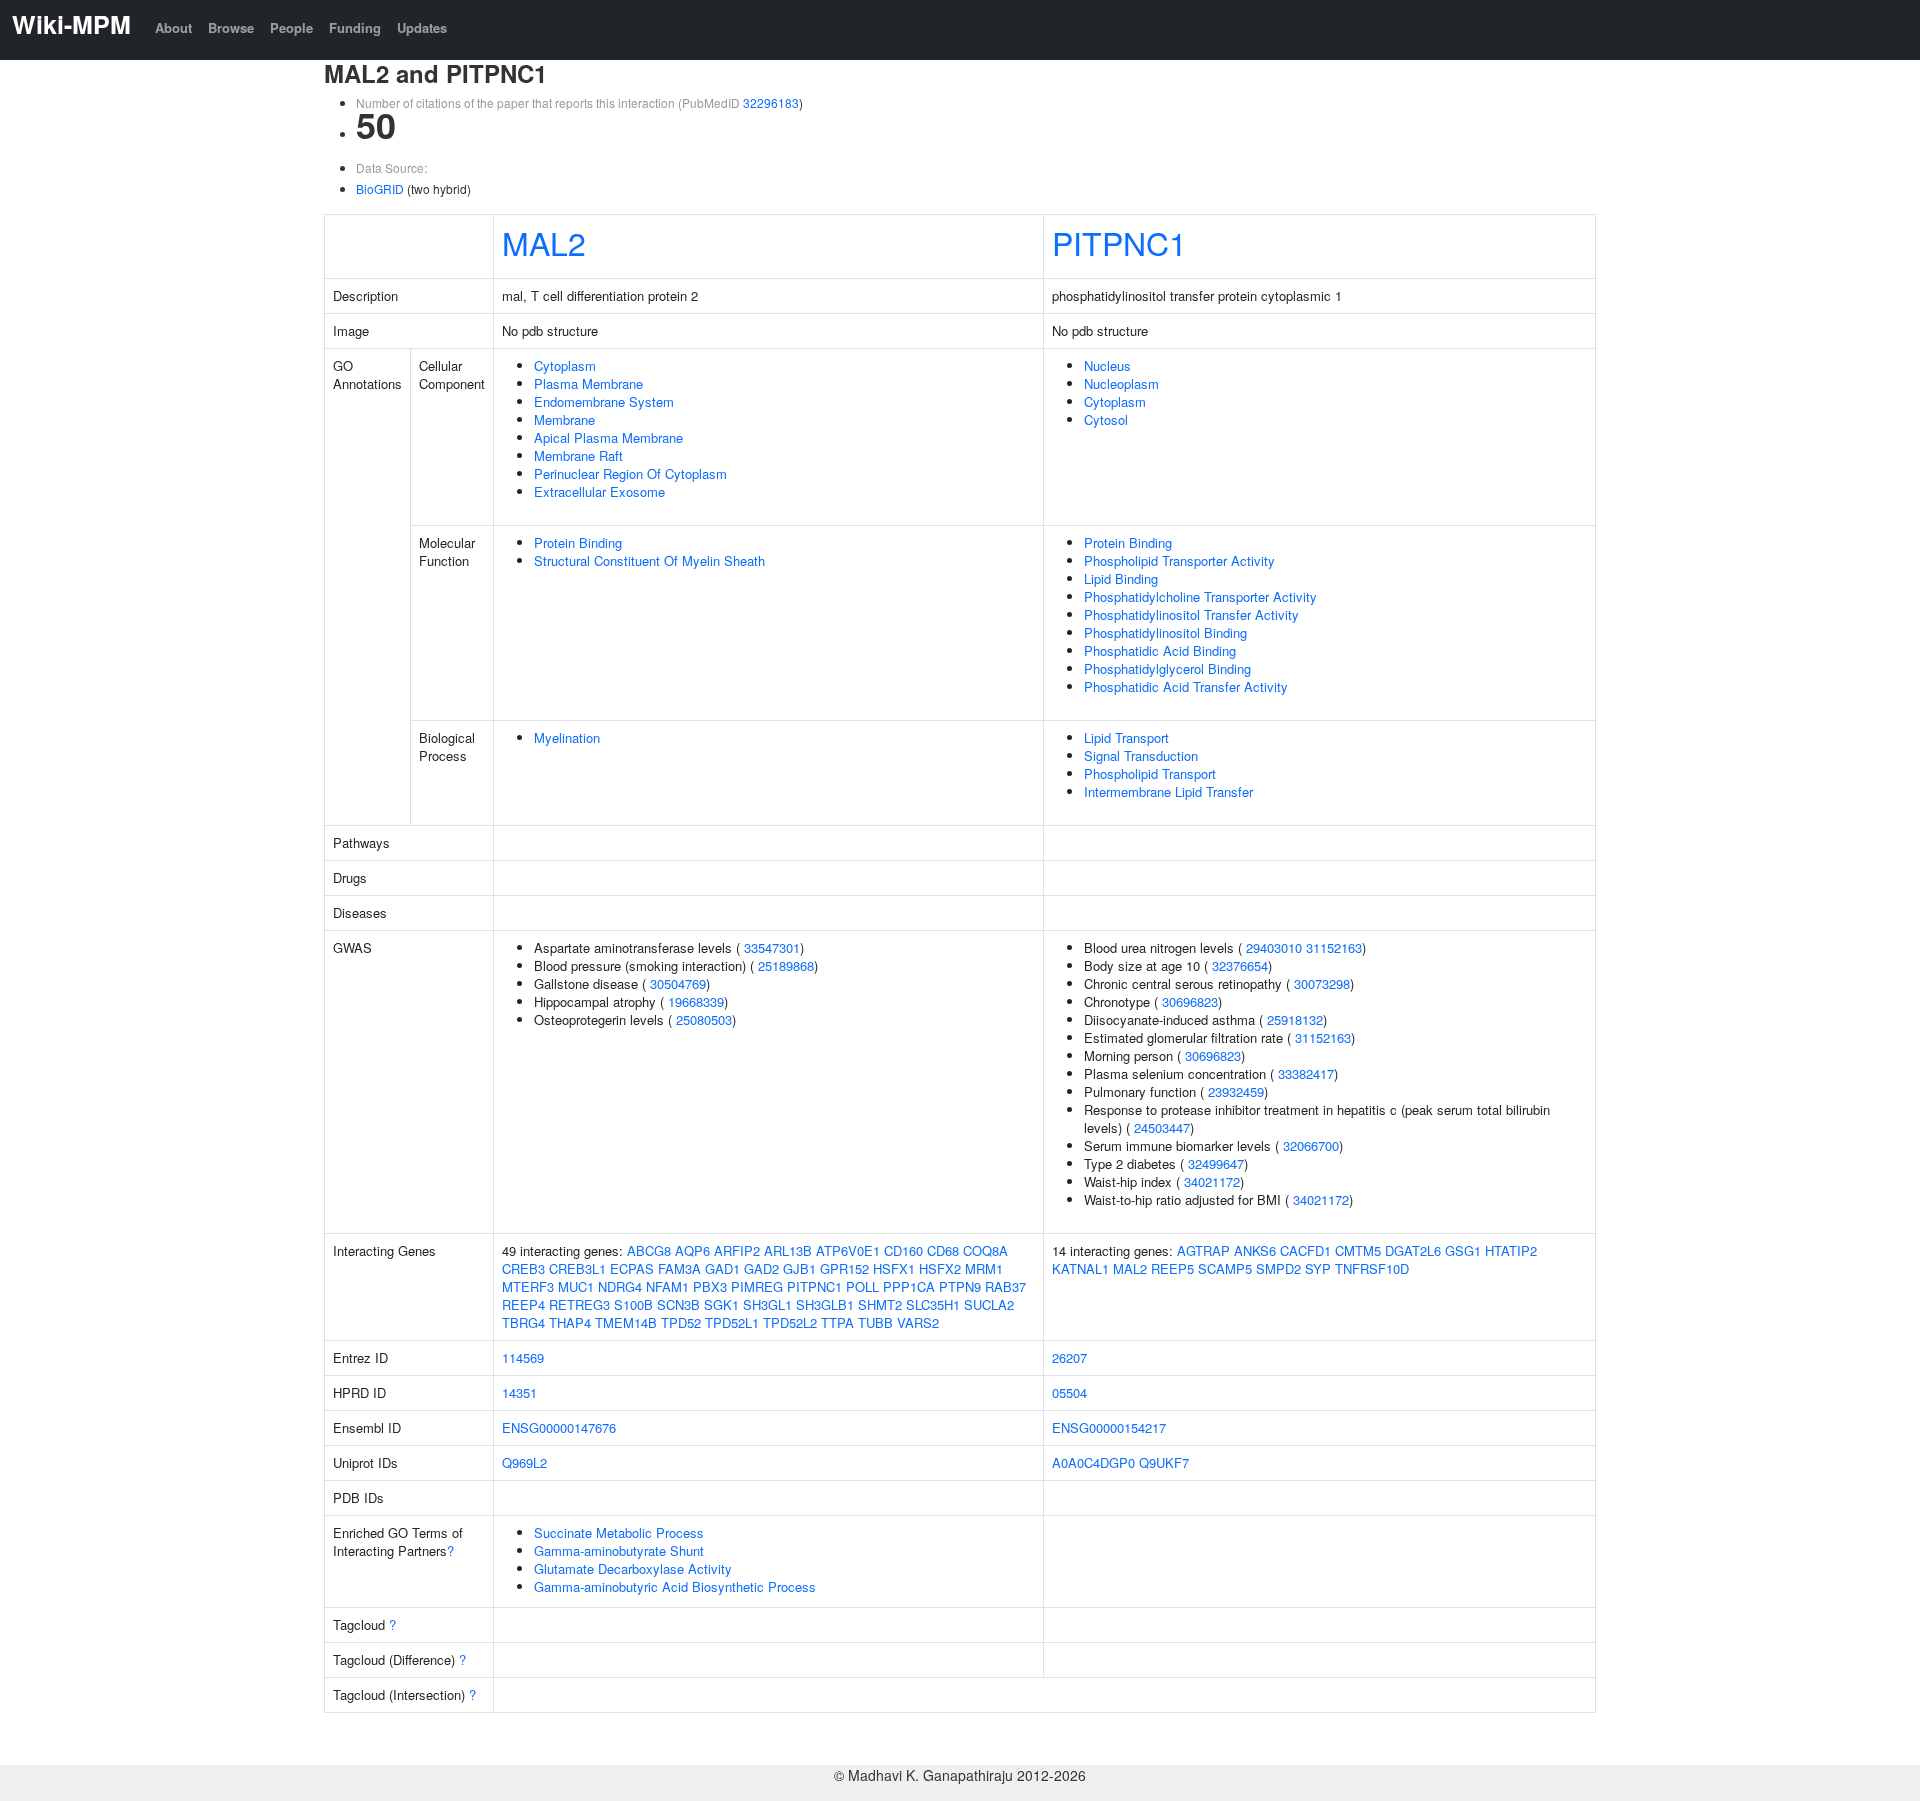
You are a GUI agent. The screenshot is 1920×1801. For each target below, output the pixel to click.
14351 (519, 1392)
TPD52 (681, 1322)
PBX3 (710, 1286)
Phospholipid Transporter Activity (1179, 560)
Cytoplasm (565, 365)
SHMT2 (880, 1304)
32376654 (1240, 965)
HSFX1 (894, 1268)
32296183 (771, 102)
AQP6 (692, 1250)
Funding (355, 27)
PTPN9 (960, 1286)
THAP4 (570, 1322)
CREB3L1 (577, 1268)
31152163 (1334, 947)
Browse (231, 27)
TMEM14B (626, 1322)
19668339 (696, 1001)
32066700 (1311, 1145)
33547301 (772, 947)
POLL (862, 1286)
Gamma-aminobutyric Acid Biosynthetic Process (675, 1586)
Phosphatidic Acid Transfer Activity (1186, 686)
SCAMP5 (1225, 1268)
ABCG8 (649, 1250)
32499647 (1216, 1163)
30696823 (1190, 1001)
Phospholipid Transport (1150, 773)
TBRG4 (523, 1322)
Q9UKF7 (1164, 1462)
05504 (1069, 1392)
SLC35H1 (933, 1304)
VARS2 (918, 1322)
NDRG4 (620, 1286)
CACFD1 (1305, 1250)
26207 (1069, 1357)
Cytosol (1106, 419)
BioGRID (380, 188)
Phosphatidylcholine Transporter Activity (1200, 596)
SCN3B (678, 1304)
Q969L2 (524, 1462)
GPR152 (844, 1268)
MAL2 (544, 242)
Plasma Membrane (588, 383)
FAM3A (679, 1268)
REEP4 (523, 1304)
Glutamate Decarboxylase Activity (633, 1568)
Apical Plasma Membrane (608, 437)
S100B (633, 1304)
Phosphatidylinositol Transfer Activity (1191, 614)
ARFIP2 (737, 1250)
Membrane (564, 419)
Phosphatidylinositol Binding (1165, 632)
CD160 (903, 1250)
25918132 (1295, 1019)
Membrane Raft (578, 455)
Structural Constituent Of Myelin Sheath (649, 560)
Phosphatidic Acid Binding (1160, 650)
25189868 (786, 965)
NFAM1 (667, 1286)
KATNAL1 (1080, 1268)
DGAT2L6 (1413, 1250)
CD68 (943, 1250)
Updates (422, 27)
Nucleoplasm (1121, 383)
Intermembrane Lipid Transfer (1168, 791)
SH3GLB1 (825, 1304)
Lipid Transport (1126, 737)
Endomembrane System (604, 401)
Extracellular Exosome (599, 491)
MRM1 (984, 1268)
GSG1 (1463, 1250)
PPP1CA (909, 1286)
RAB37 (1005, 1286)
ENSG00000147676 (559, 1427)
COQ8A (985, 1250)
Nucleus (1107, 365)
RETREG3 (579, 1304)
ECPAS (632, 1268)
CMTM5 (1358, 1250)
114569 (523, 1357)
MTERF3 (528, 1286)
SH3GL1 (767, 1304)
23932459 (1236, 1091)
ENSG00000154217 (1109, 1427)
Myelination (567, 737)
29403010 (1274, 947)
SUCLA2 (989, 1304)
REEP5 (1172, 1268)
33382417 (1306, 1073)
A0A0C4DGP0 (1093, 1462)
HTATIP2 (1511, 1250)
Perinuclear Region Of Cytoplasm (630, 473)
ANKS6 (1255, 1250)
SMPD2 (1278, 1268)
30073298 (1322, 983)
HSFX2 (940, 1268)
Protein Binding (578, 542)
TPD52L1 (732, 1322)
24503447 (1162, 1127)
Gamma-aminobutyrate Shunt (619, 1550)
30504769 (678, 983)
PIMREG (757, 1286)
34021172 (1212, 1181)
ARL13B (788, 1250)
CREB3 (523, 1268)
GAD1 (722, 1268)
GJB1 (799, 1268)
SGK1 (721, 1304)
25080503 (704, 1019)
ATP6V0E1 (848, 1250)
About (173, 27)
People (291, 27)
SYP (1318, 1268)
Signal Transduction (1141, 755)
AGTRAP (1203, 1250)
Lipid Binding (1121, 578)
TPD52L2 (790, 1322)
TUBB (875, 1322)
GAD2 (761, 1268)
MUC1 (576, 1286)
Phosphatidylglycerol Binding (1167, 668)
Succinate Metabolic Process (619, 1532)
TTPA (837, 1322)
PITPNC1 (1119, 242)
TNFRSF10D (1372, 1268)
